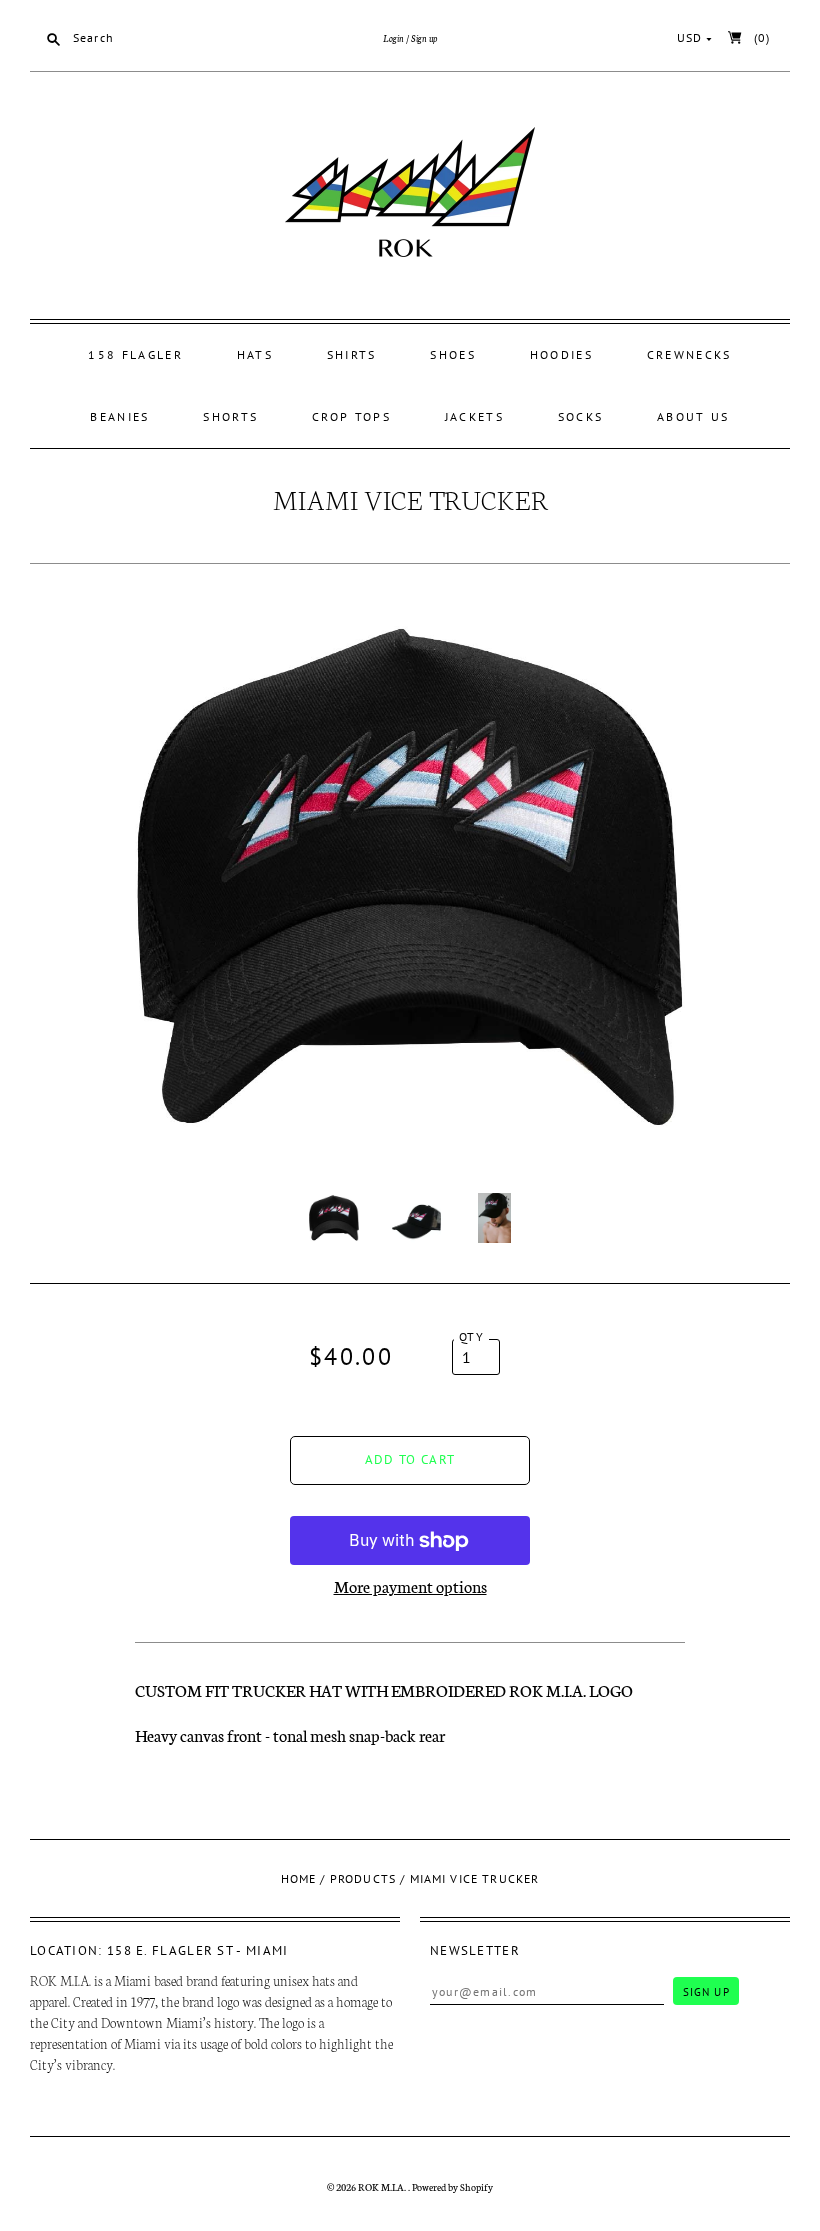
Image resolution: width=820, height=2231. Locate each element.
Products (363, 1878)
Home (299, 1878)
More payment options (410, 1585)
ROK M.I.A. (383, 2187)
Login (393, 38)
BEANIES (119, 416)
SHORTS (230, 416)
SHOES (453, 354)
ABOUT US (693, 416)
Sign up (424, 38)
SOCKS (581, 416)
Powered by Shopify (452, 2187)
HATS (255, 354)
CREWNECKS (689, 354)
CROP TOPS (351, 416)
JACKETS (474, 416)
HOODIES (561, 354)
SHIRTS (352, 354)
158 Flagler (135, 354)
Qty (471, 1336)
